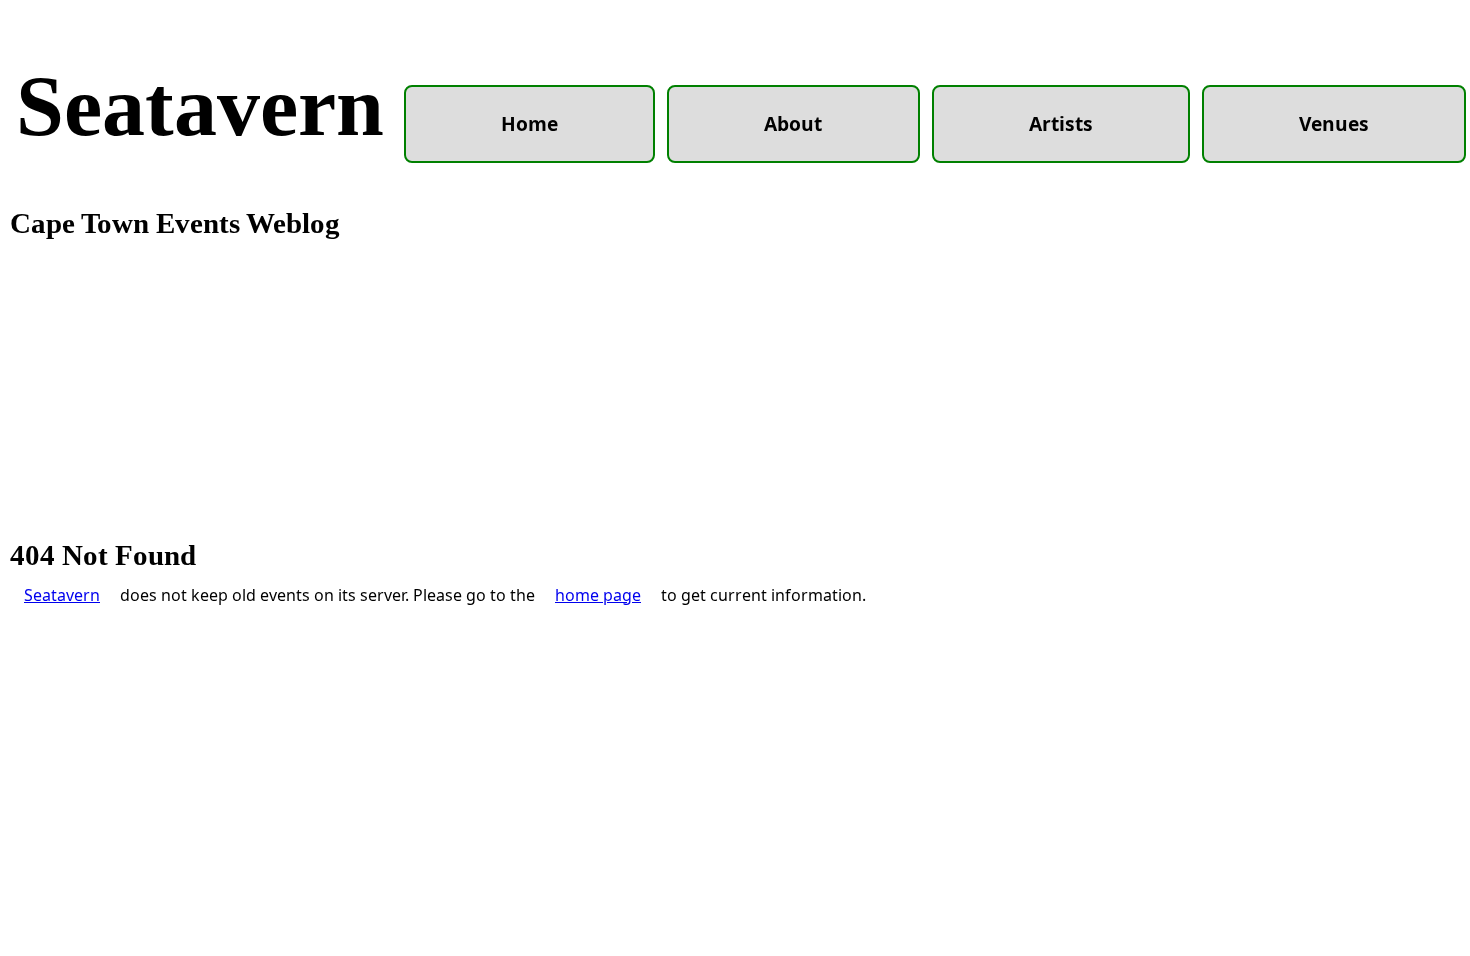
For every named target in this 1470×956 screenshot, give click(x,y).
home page (598, 595)
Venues (1334, 123)
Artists (1061, 123)
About (793, 123)
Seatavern (200, 106)
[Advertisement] (735, 390)
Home (529, 123)
